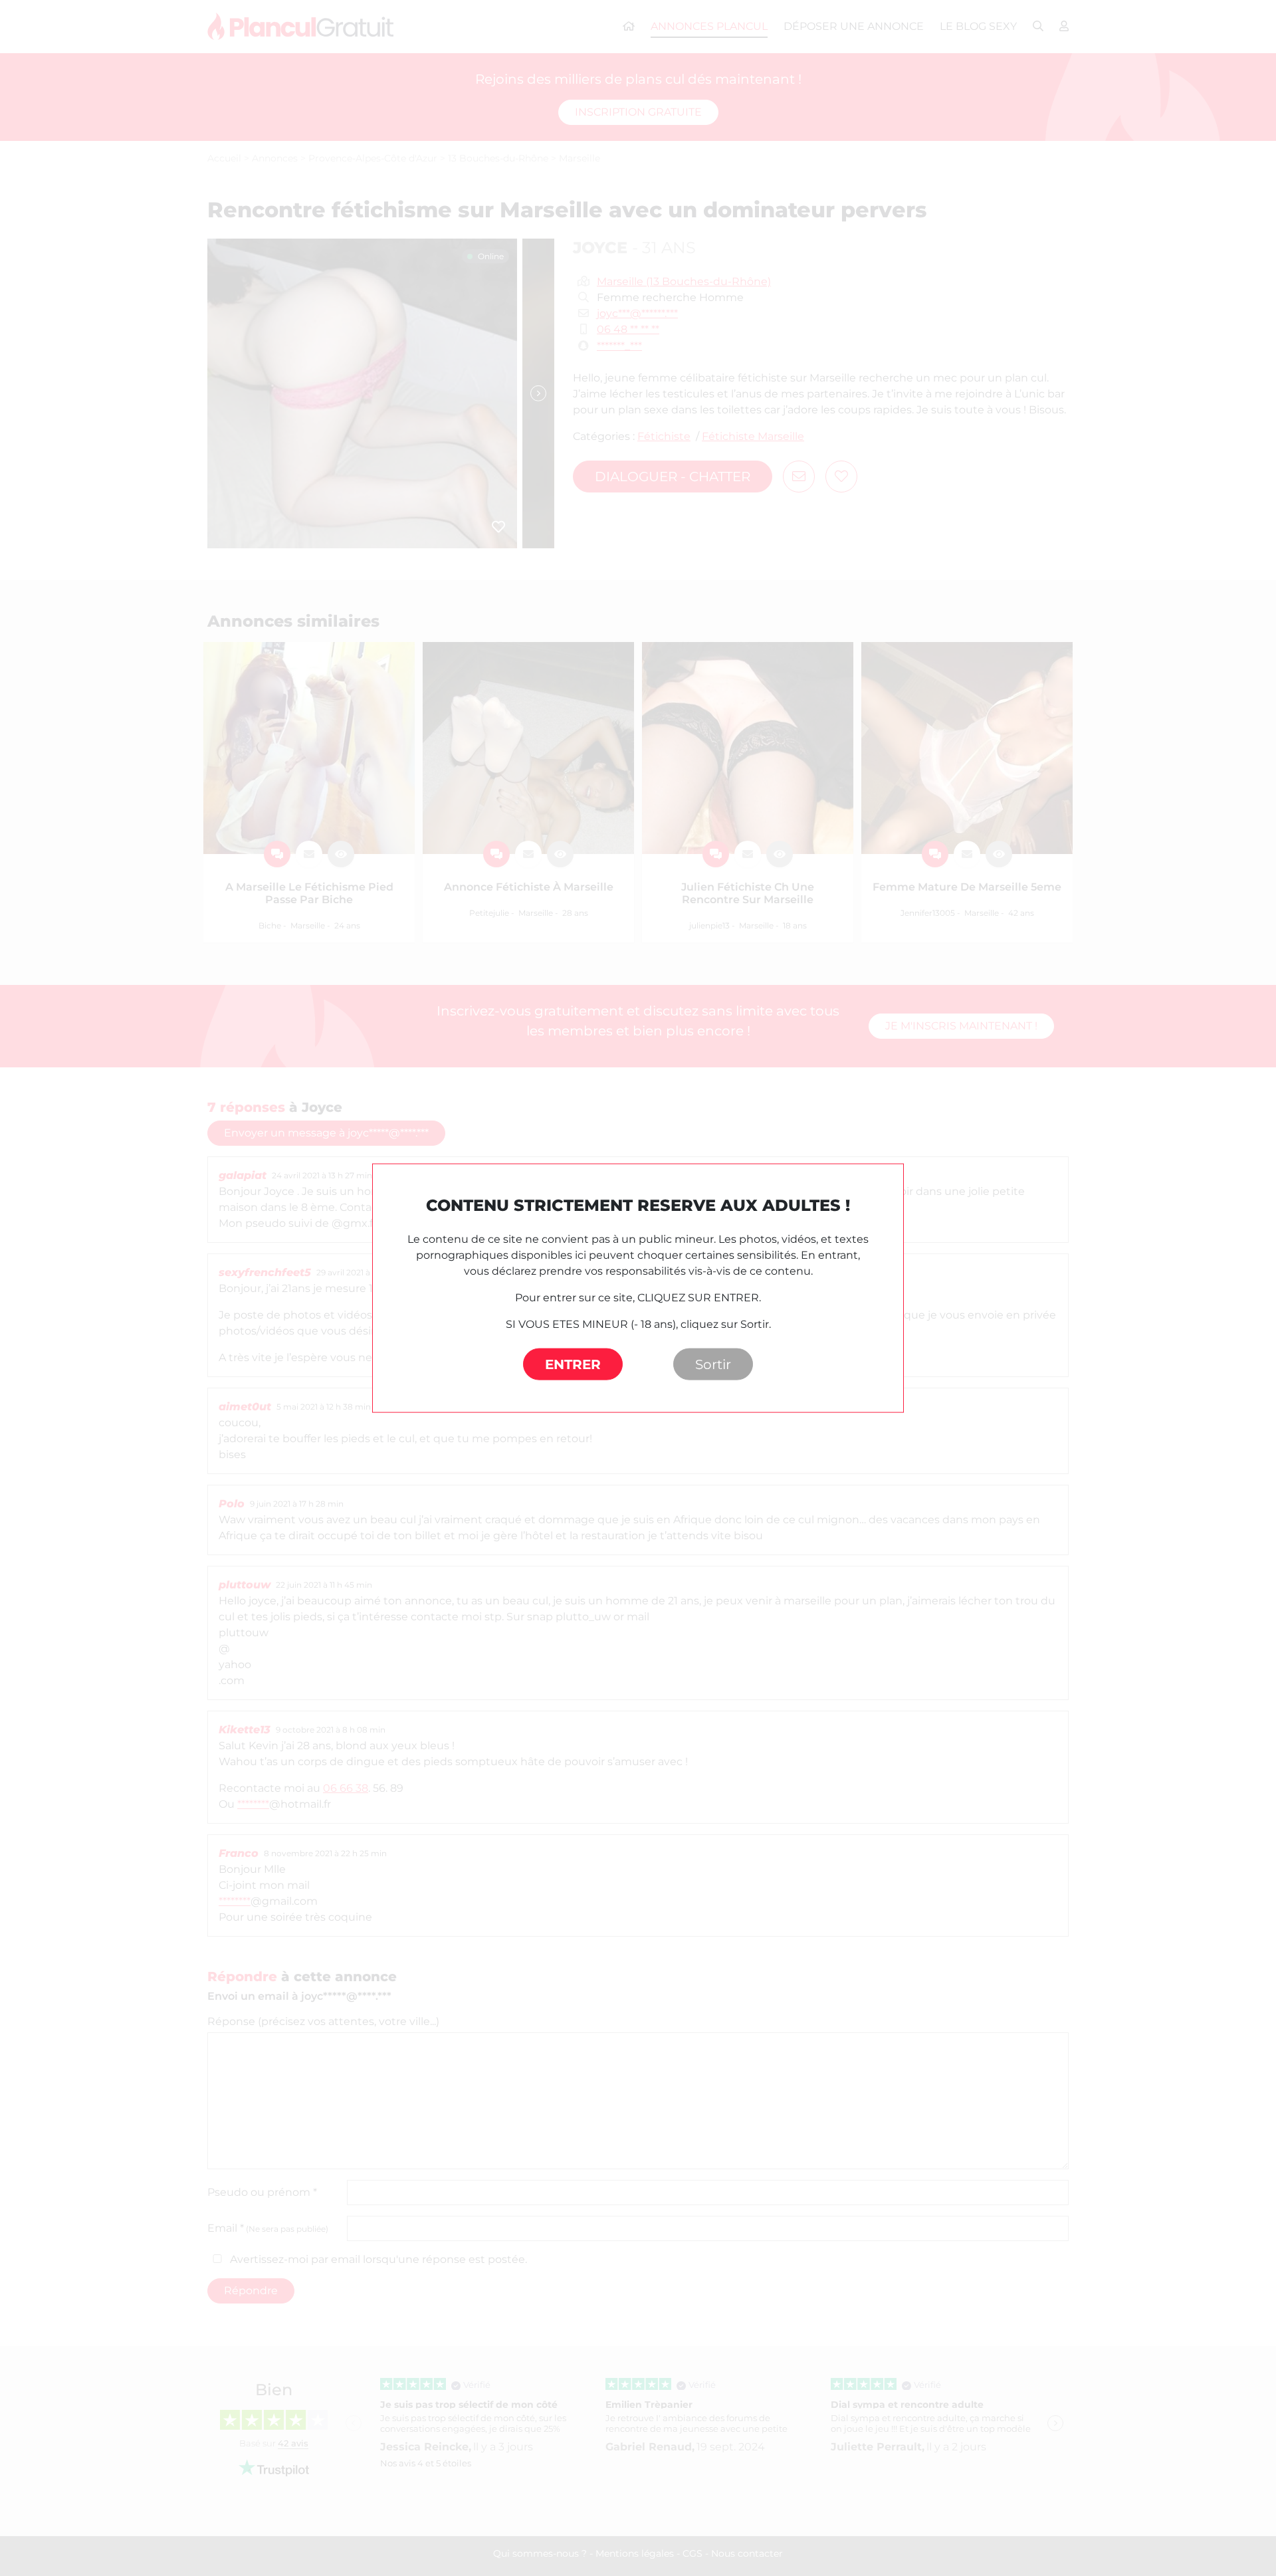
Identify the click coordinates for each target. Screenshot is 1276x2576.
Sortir (713, 1364)
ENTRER (573, 1364)
